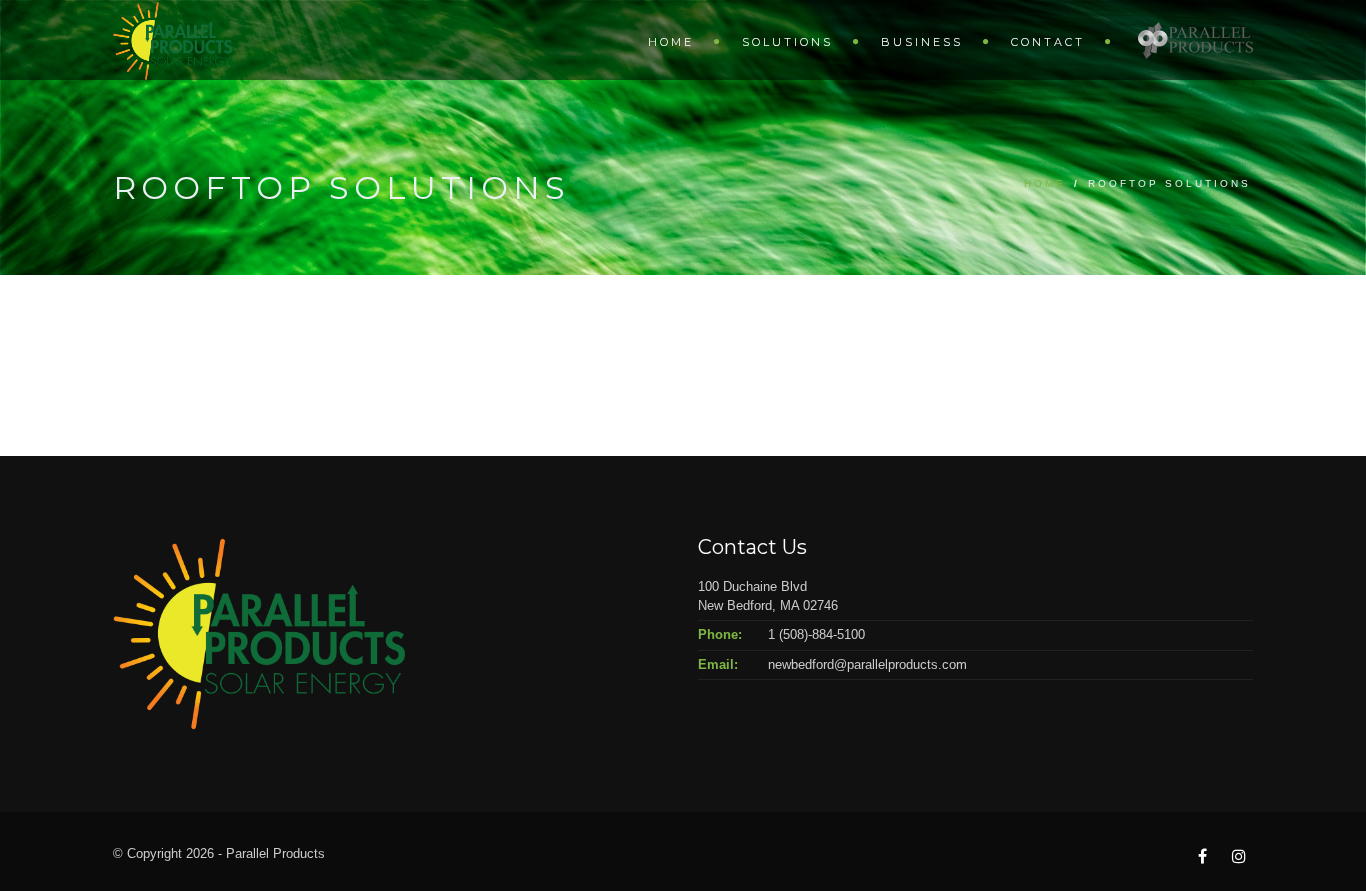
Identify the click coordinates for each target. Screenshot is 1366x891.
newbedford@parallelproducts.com (867, 664)
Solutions (787, 42)
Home (671, 42)
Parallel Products (1196, 39)
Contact (1048, 42)
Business (922, 42)
